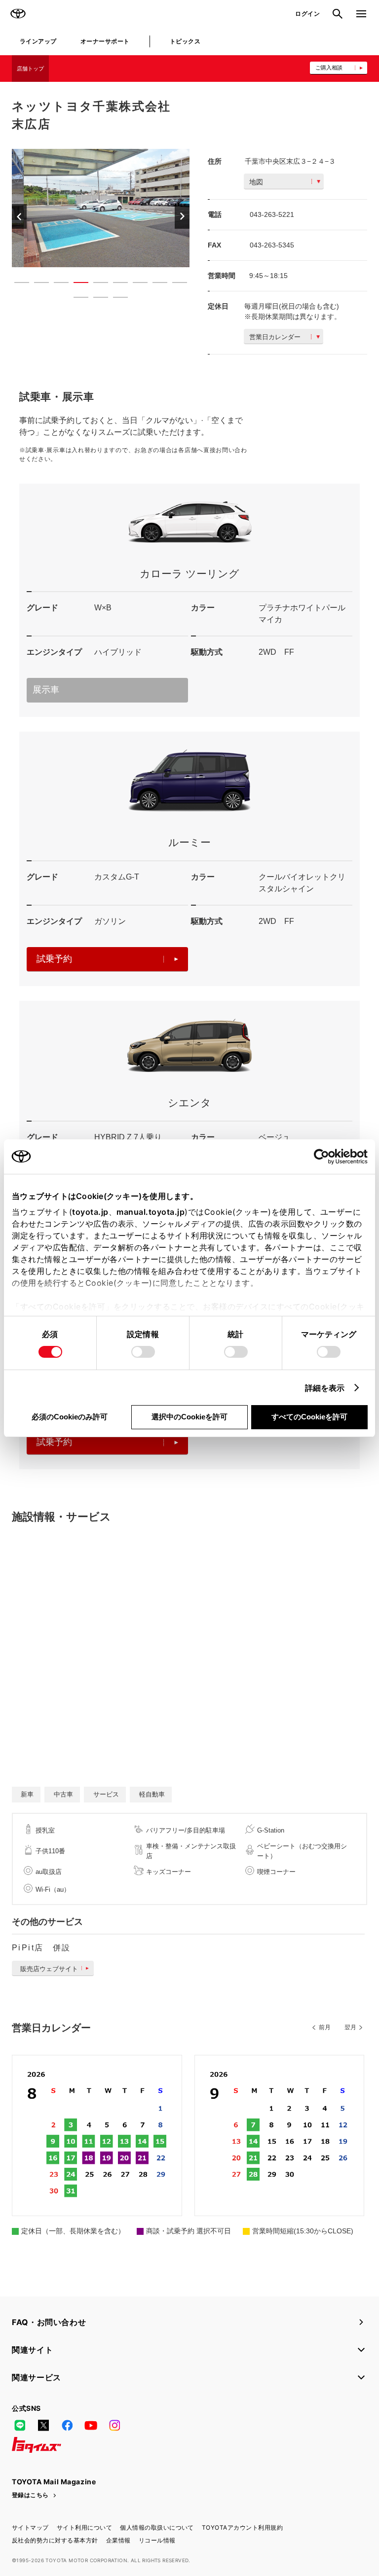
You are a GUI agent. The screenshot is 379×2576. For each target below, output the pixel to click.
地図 (256, 182)
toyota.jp (90, 1212)
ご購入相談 (329, 68)
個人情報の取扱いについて (157, 2527)
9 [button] (175, 284)
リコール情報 (157, 2540)
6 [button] (115, 284)
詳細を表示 (325, 1388)
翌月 (350, 2027)
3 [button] (56, 284)
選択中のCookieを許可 (189, 1417)
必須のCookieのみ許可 (70, 1417)
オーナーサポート (105, 41)
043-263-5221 (272, 214)
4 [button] (76, 284)
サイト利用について (84, 2527)
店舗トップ (30, 69)
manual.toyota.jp (151, 1212)
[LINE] (20, 2425)
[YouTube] (91, 2425)
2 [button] (37, 284)
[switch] (143, 1352)
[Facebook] (67, 2425)
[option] (101, 208)
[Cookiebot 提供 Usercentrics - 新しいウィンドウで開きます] (324, 1157)
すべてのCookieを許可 (309, 1417)
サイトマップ (30, 2527)
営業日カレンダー (275, 337)
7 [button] (135, 284)
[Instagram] (114, 2425)
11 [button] (96, 299)
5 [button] (96, 284)
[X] (43, 2425)
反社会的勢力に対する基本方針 (55, 2540)
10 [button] (76, 299)
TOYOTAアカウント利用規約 (242, 2527)
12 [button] (115, 299)
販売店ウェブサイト (49, 1969)
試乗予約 (54, 959)
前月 (325, 2027)
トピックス (185, 41)
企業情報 (118, 2540)
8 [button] (155, 284)
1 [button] (17, 284)
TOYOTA (18, 14)
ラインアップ (38, 41)
